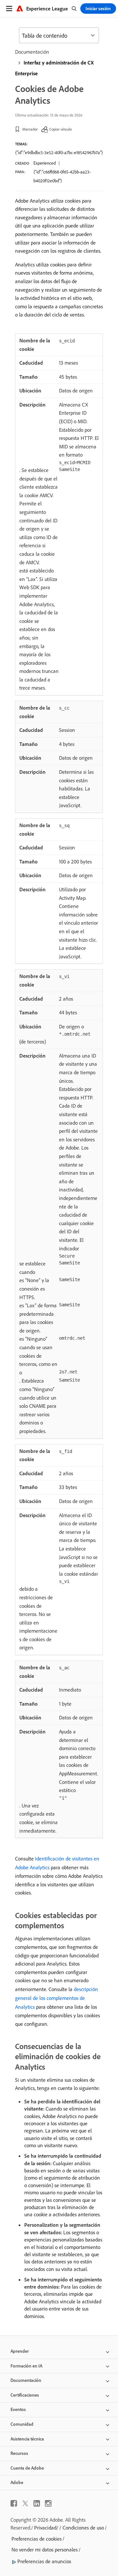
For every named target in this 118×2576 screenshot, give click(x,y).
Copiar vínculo (60, 129)
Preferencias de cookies (37, 2539)
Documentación (32, 52)
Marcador (30, 129)
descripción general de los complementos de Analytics (57, 1998)
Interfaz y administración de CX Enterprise (54, 68)
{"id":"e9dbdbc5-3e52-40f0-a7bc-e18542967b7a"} (59, 153)
